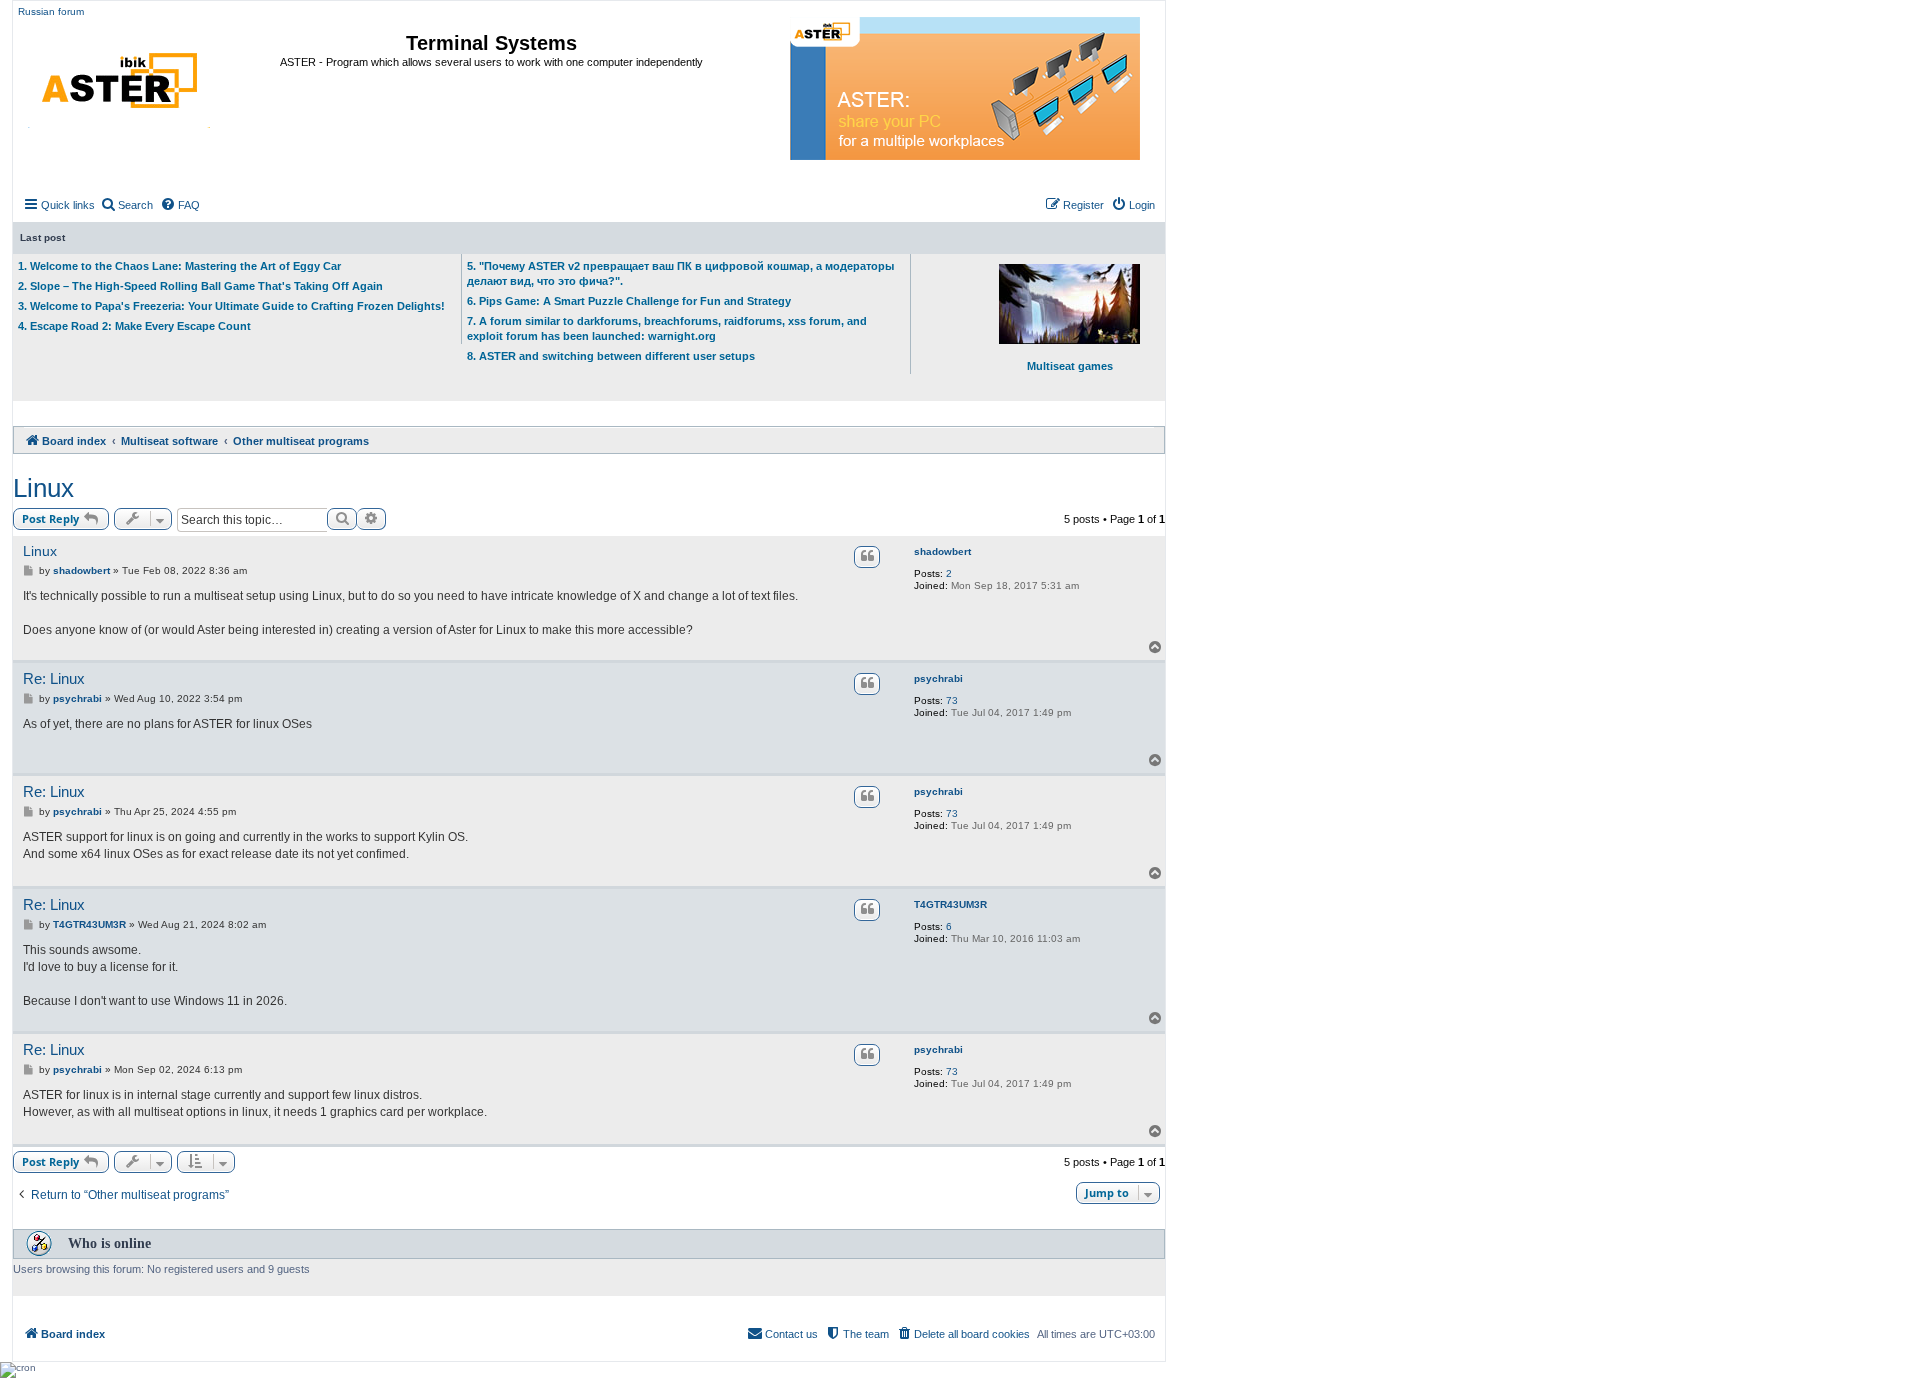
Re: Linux (54, 678)
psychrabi (938, 678)
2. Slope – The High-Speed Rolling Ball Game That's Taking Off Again (200, 286)
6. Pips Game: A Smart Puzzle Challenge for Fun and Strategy (629, 301)
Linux (43, 488)
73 (952, 700)
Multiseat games (1070, 366)
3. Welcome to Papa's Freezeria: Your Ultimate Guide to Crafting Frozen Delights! (231, 306)
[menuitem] (126, 205)
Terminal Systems (491, 43)
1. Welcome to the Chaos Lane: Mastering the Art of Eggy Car (179, 266)
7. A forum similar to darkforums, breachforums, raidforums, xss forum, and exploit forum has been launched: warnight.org (667, 328)
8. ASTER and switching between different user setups (611, 356)
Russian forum (51, 11)
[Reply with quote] (867, 557)
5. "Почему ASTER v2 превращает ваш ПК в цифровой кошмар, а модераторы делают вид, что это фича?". (680, 273)
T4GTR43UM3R (950, 904)
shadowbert (942, 551)
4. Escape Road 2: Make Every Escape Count (134, 326)
